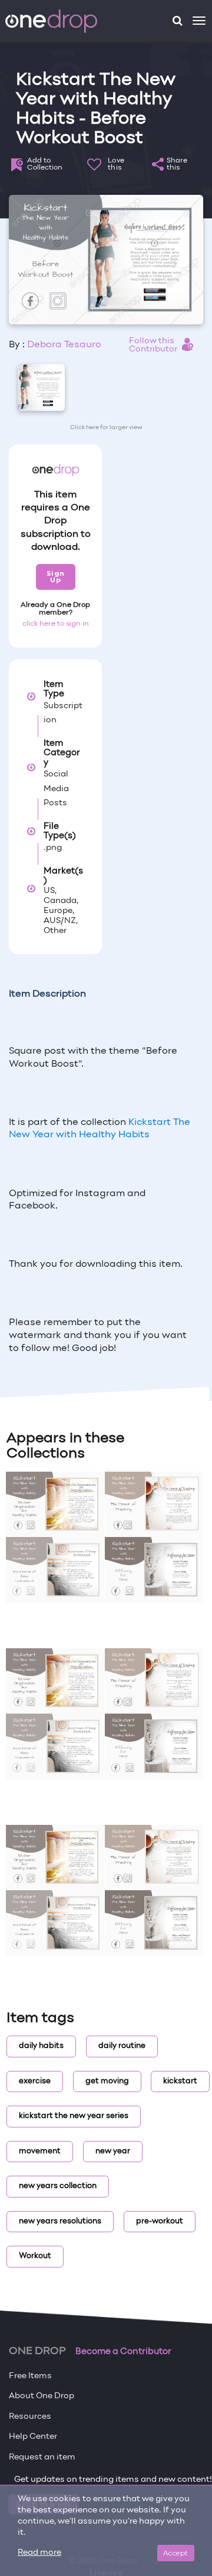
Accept (176, 2553)
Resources (30, 2417)
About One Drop (42, 2396)
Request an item (42, 2457)
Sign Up (56, 577)
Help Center (33, 2437)
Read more (39, 2553)
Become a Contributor (123, 2352)
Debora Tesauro (64, 345)
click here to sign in (56, 624)
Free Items (30, 2376)
